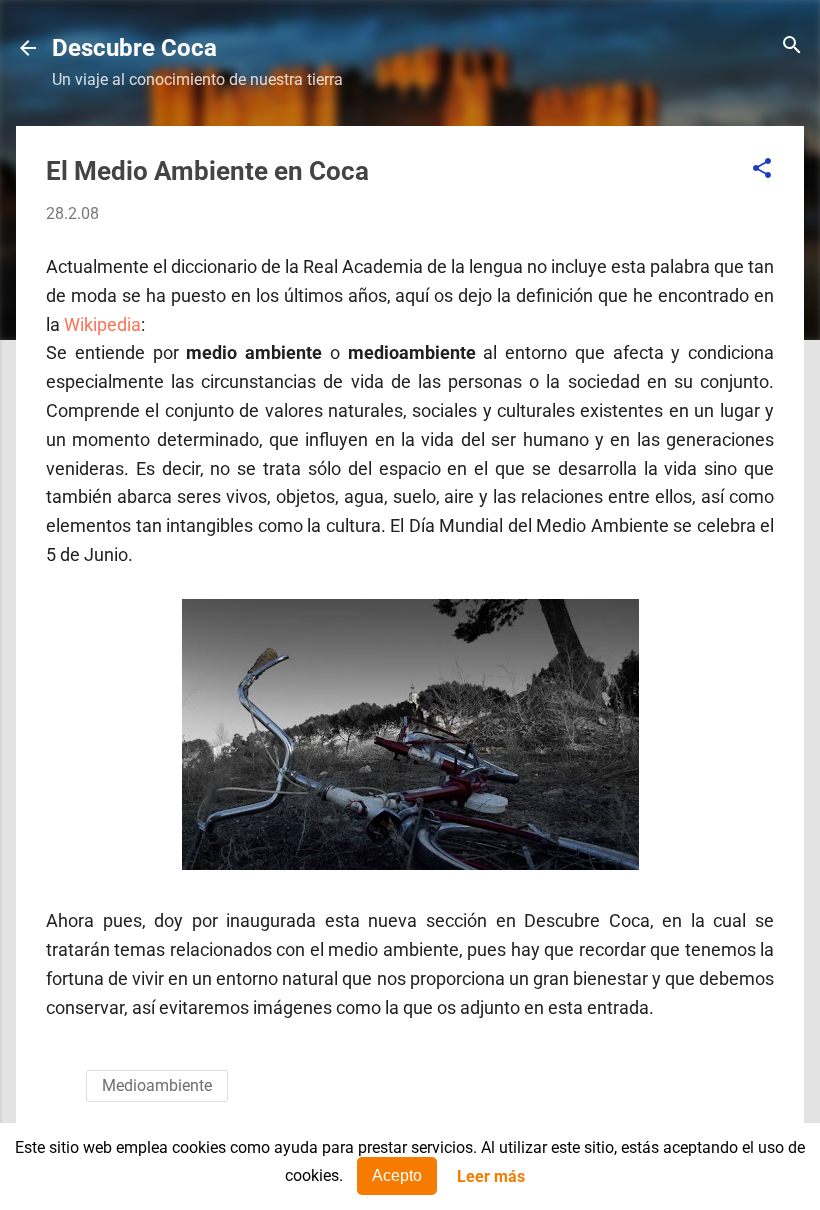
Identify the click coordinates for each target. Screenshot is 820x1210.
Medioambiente (157, 1085)
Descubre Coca (134, 48)
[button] (762, 169)
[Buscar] (792, 46)
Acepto (397, 1175)
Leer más (491, 1176)
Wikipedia (102, 324)
